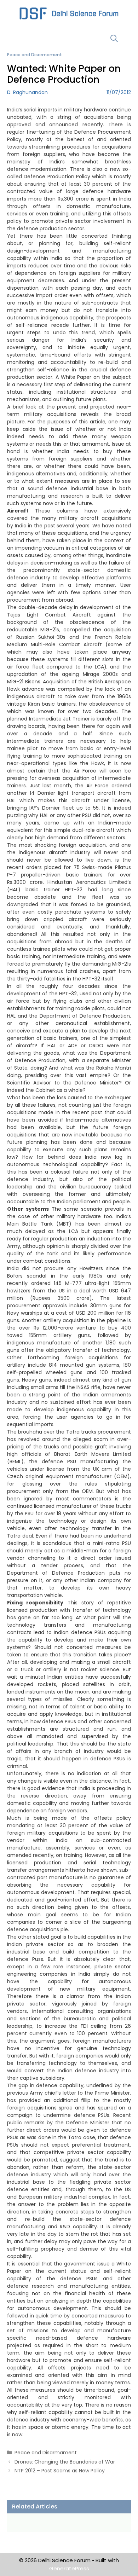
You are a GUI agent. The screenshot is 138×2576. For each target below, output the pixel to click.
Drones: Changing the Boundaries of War (65, 2462)
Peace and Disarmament (34, 55)
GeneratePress (69, 2568)
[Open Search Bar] (114, 38)
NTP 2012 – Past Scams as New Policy (60, 2471)
